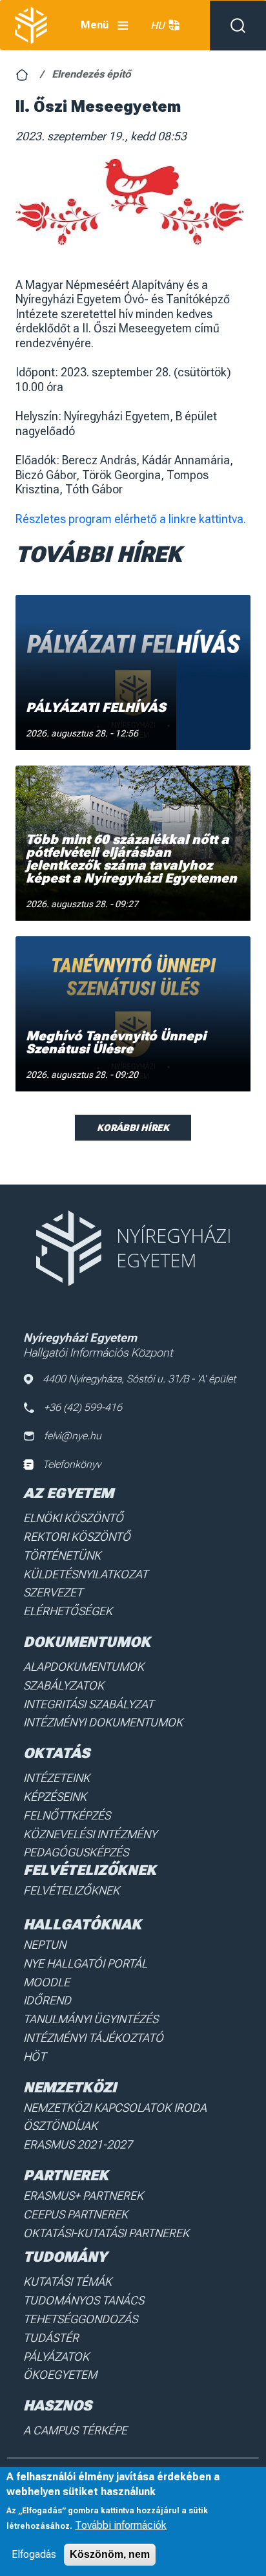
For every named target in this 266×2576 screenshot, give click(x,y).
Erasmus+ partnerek (83, 2195)
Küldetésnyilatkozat (86, 1574)
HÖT (35, 2056)
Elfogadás (34, 2554)
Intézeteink (56, 1778)
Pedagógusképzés (76, 1852)
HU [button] (158, 26)
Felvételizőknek (71, 1890)
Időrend (47, 2000)
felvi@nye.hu (73, 1436)
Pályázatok (56, 2356)
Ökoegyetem (60, 2375)
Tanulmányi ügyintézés (91, 2019)
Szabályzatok (64, 1685)
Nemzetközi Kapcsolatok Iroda (115, 2108)
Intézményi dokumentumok (103, 1722)
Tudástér (51, 2338)
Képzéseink (55, 1797)
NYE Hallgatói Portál (85, 1963)
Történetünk (62, 1555)
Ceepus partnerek (76, 2214)
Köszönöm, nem (110, 2554)
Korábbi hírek (133, 1128)
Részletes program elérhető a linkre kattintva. (131, 519)
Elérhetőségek (68, 1611)
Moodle (46, 1982)
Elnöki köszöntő (73, 1518)
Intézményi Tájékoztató (93, 2038)
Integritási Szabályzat (88, 1704)
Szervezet (53, 1592)
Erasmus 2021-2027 (78, 2144)
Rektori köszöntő (77, 1537)
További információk (121, 2525)
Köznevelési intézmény (90, 1834)
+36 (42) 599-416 (83, 1407)
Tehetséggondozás (80, 2319)
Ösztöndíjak (60, 2126)
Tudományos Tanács (84, 2300)
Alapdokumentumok (84, 1667)
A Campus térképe (75, 2430)
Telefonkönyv (72, 1464)
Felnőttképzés (67, 1815)
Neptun (45, 1945)
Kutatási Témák (67, 2281)
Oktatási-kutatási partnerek (106, 2233)
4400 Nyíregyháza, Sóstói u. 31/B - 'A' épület (139, 1379)
